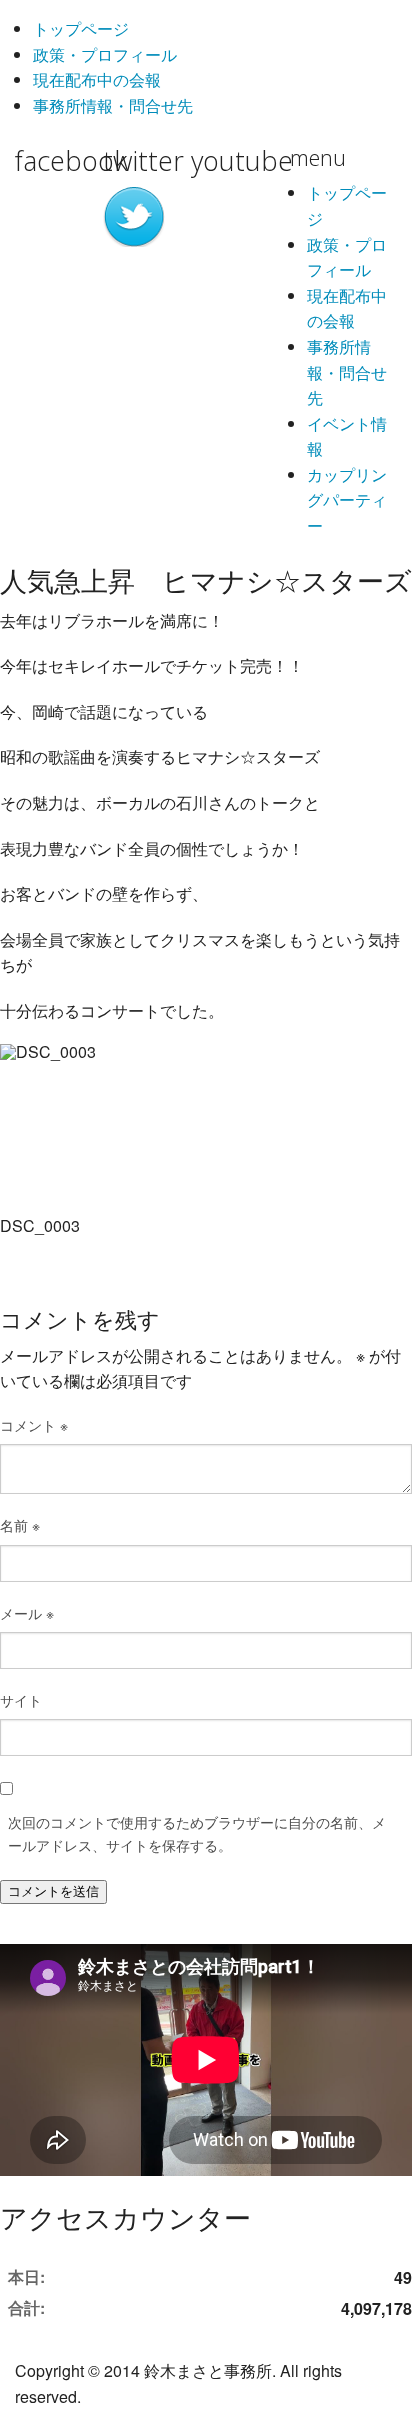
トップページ (81, 28)
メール (27, 1613)
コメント (34, 1425)
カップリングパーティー (347, 500)
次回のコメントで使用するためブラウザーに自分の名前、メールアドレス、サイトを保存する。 (197, 1833)
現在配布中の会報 (97, 79)
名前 (20, 1525)
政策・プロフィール (105, 54)
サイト (21, 1700)
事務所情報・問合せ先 (113, 105)
